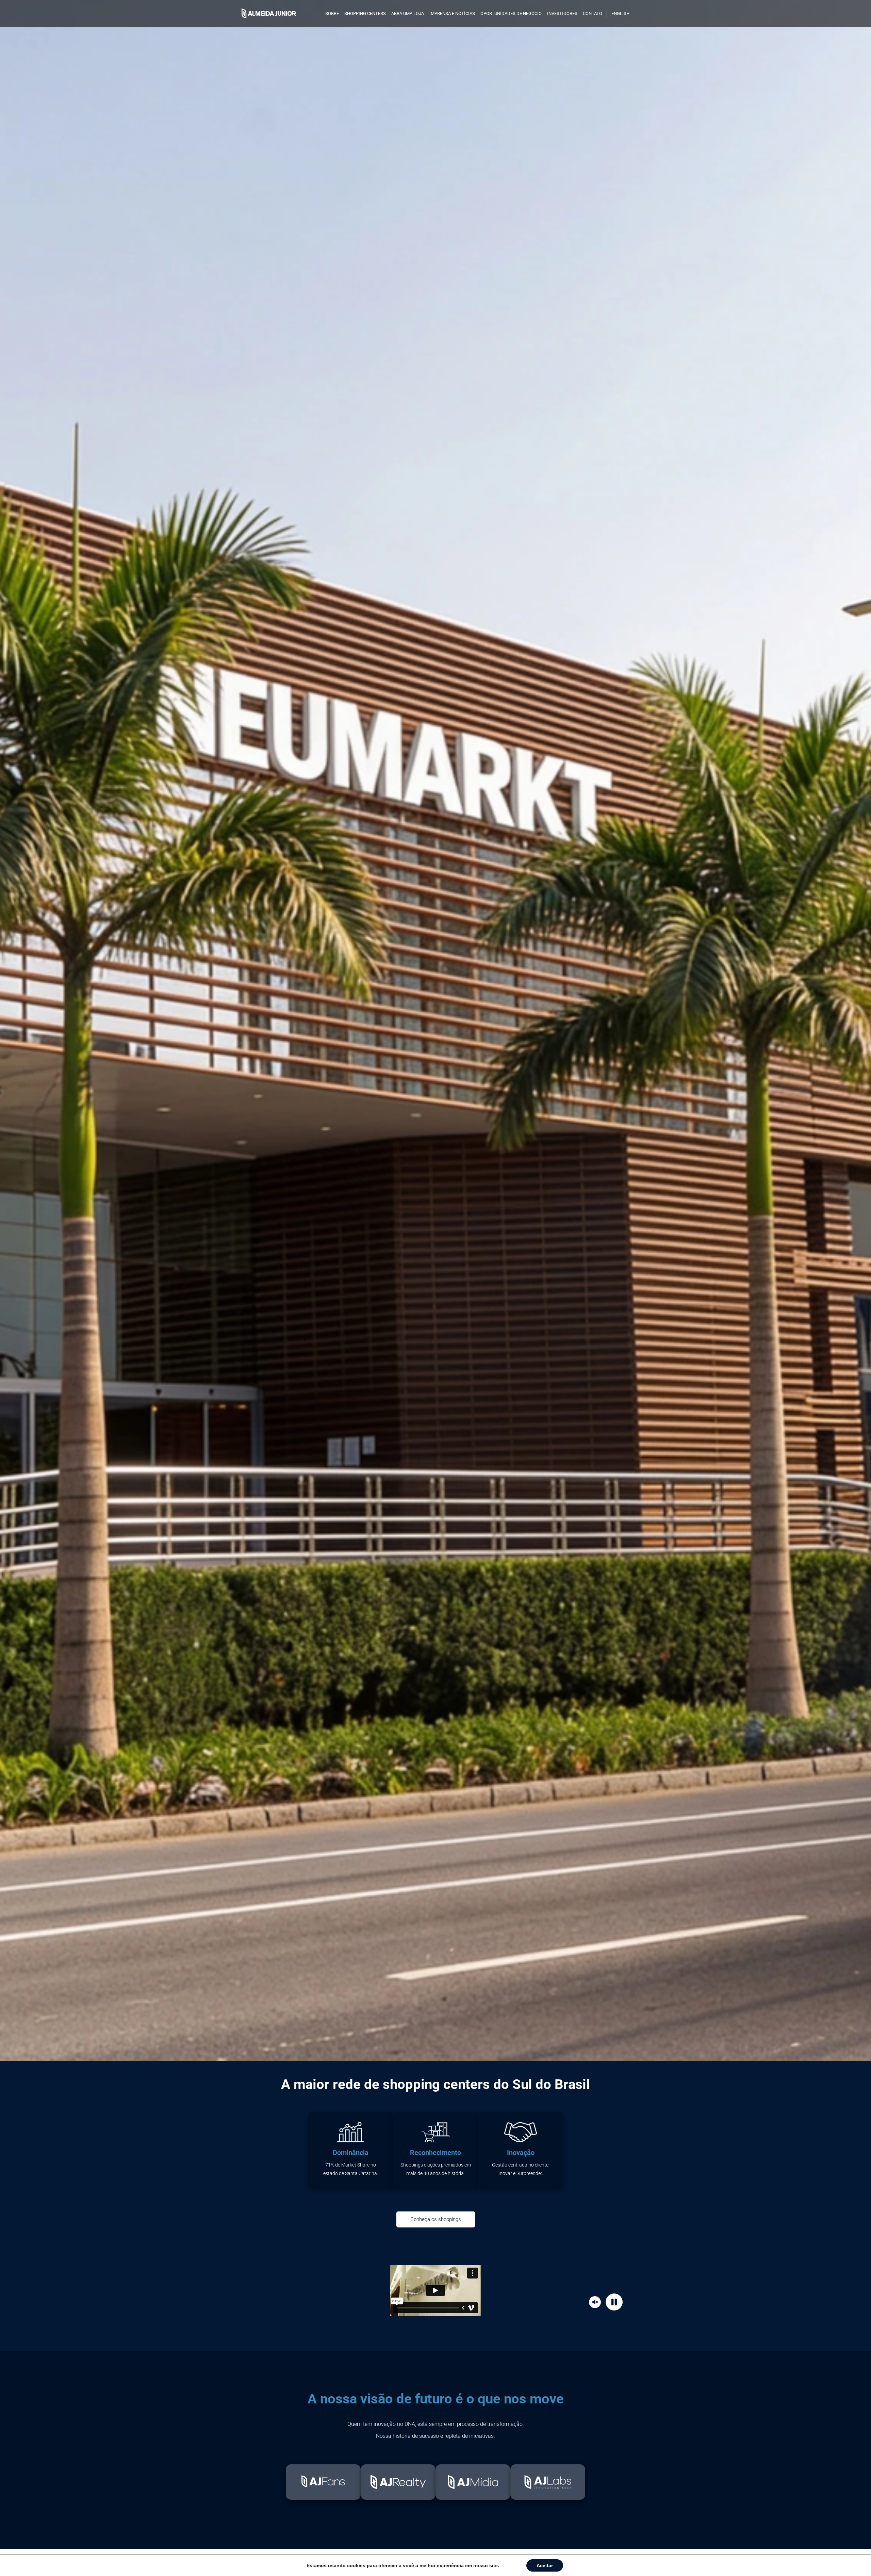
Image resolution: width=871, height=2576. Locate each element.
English (620, 13)
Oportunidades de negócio (511, 13)
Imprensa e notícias (452, 13)
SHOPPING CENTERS (365, 13)
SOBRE (332, 13)
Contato (593, 13)
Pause (615, 2302)
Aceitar (545, 2565)
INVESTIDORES (562, 13)
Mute (596, 2302)
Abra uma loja (408, 13)
